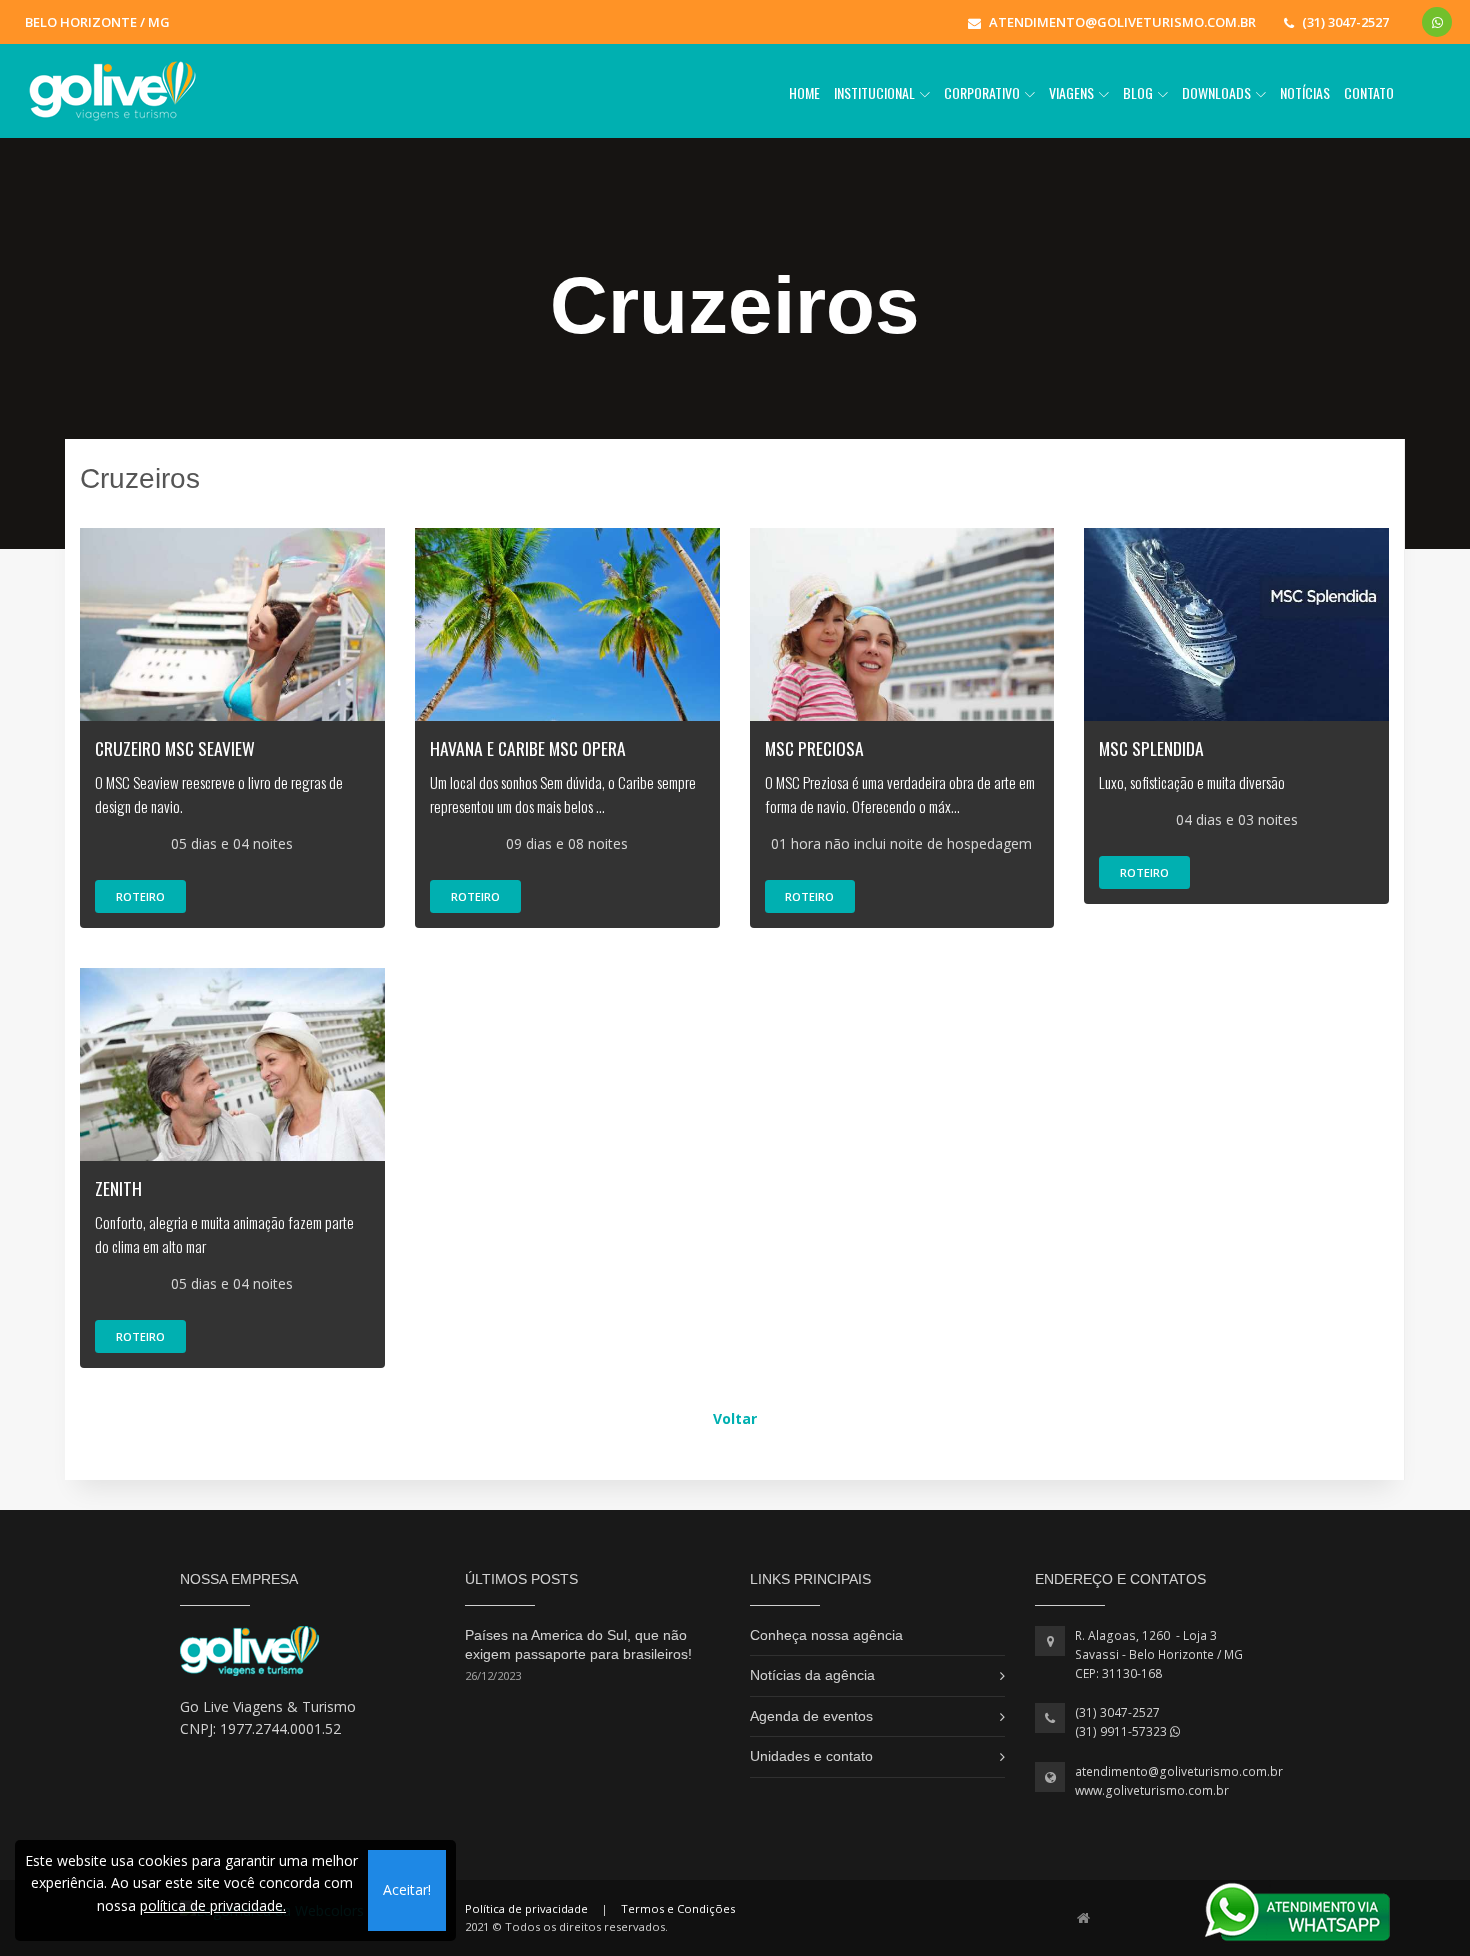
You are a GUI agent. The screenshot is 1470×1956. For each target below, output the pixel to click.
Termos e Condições (678, 1908)
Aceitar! (407, 1889)
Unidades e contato (811, 1756)
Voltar (735, 1418)
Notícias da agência (812, 1675)
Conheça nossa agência (826, 1635)
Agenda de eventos (811, 1716)
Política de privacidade (526, 1908)
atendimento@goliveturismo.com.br (1179, 1771)
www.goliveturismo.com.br (1152, 1790)
